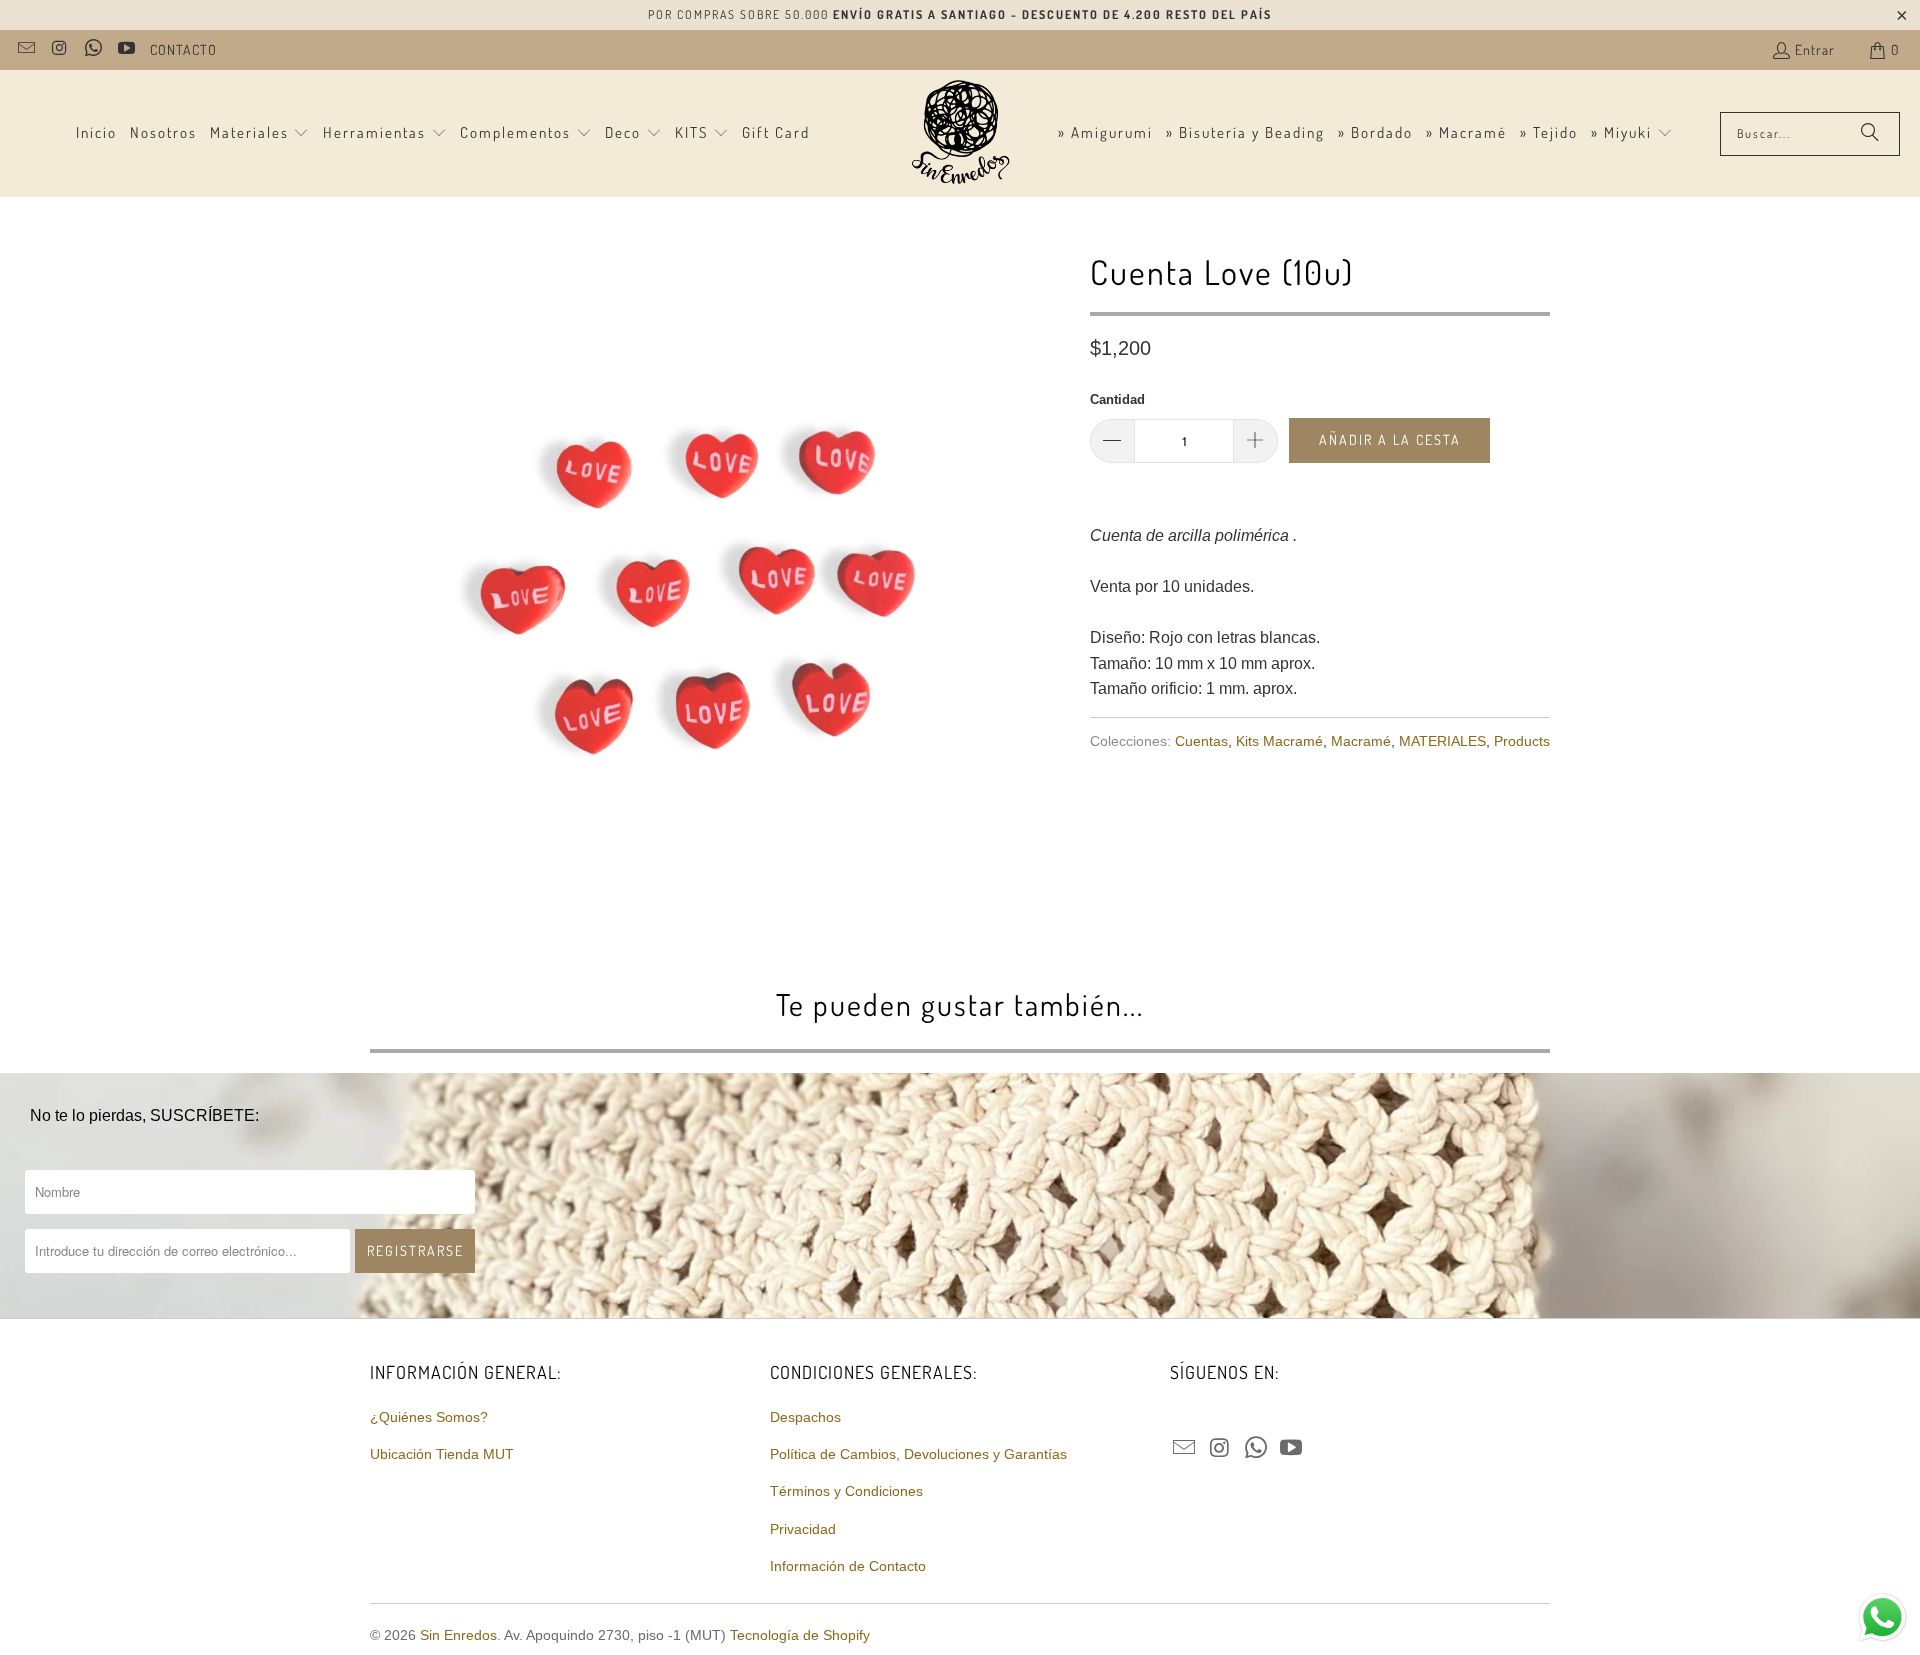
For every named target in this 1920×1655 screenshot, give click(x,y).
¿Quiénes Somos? (429, 1417)
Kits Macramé (1279, 741)
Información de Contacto (848, 1566)
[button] (260, 134)
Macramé (1361, 741)
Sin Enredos (458, 1635)
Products (1522, 741)
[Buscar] (1870, 134)
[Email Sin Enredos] (25, 49)
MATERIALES (1442, 741)
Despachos (805, 1417)
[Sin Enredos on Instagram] (59, 49)
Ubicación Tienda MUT (442, 1454)
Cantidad (1117, 399)
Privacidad (803, 1529)
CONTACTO (183, 49)
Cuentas (1201, 741)
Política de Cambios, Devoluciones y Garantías (918, 1454)
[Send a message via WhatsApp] (1882, 1617)
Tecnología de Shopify (800, 1635)
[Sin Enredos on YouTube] (126, 49)
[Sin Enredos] (959, 133)
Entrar (1815, 49)
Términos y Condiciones (846, 1491)
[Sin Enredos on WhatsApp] (92, 49)
